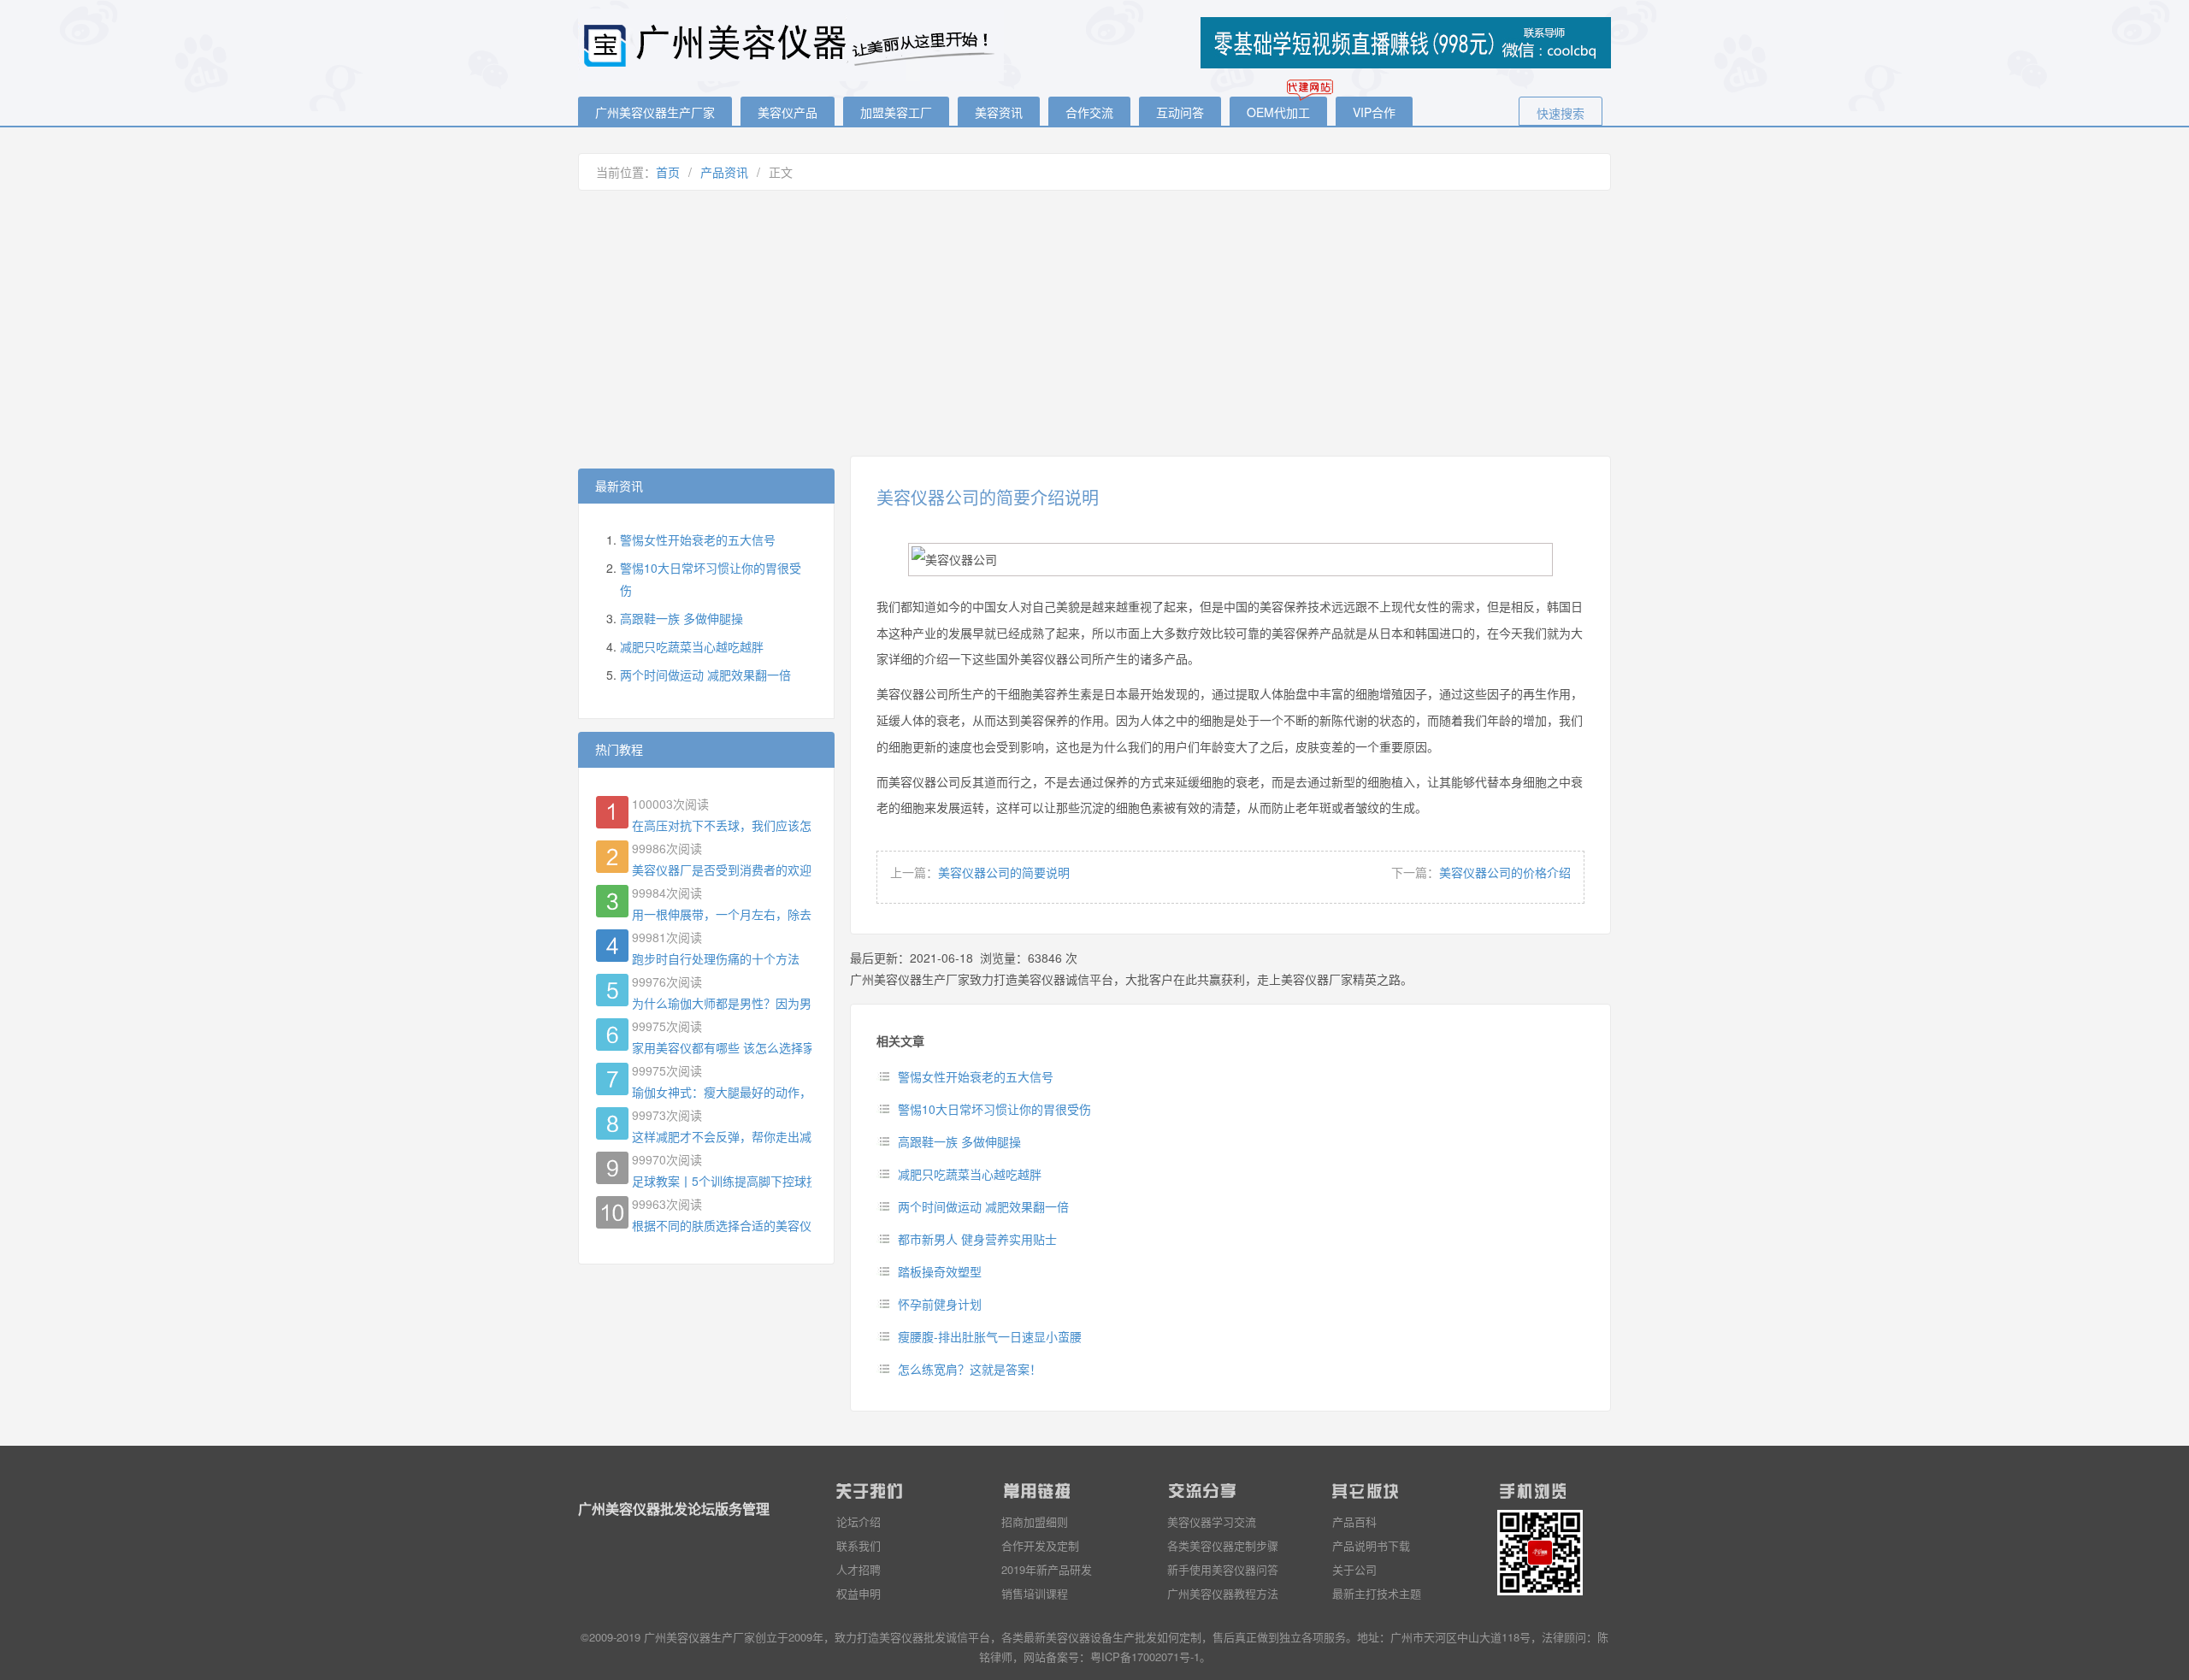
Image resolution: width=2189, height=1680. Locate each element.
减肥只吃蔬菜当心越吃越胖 (970, 1174)
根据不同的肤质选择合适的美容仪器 (722, 1225)
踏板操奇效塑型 (940, 1271)
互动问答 (1180, 112)
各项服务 (1324, 1637)
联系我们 (858, 1545)
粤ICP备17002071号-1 (1145, 1656)
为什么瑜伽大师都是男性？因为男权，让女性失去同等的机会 (722, 1003)
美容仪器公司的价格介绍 (1505, 872)
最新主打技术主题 (1377, 1593)
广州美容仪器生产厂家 (655, 112)
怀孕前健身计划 (940, 1304)
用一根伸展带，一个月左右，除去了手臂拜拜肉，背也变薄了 (722, 914)
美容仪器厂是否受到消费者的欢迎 (722, 869)
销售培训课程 (1035, 1593)
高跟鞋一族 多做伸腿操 (959, 1141)
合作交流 (1089, 112)
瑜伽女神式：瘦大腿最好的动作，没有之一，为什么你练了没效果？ (722, 1092)
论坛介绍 (858, 1521)
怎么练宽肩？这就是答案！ (970, 1369)
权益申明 (858, 1593)
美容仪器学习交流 (1212, 1521)
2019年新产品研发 (1047, 1569)
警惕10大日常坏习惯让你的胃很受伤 (994, 1109)
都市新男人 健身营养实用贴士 (977, 1239)
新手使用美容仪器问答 (1223, 1569)
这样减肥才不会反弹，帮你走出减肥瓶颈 (722, 1136)
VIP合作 (1374, 112)
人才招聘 (858, 1569)
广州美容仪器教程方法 (1223, 1593)
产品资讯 (724, 172)
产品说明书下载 (1371, 1545)
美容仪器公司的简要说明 (1004, 872)
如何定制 (1179, 1637)
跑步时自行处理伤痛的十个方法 (716, 958)
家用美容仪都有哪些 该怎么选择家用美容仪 (722, 1047)
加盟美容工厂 (896, 112)
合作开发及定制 (1040, 1545)
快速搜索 (1561, 113)
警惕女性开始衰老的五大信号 (976, 1076)
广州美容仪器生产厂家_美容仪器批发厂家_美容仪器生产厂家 (792, 45)
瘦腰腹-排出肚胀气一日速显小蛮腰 (990, 1336)
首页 (668, 172)
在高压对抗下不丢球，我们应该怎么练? (722, 825)
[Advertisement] (1094, 323)
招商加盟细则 (1035, 1521)
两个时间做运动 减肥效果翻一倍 (983, 1206)
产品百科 (1354, 1521)
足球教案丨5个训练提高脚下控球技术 (722, 1181)
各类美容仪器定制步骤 (1223, 1545)
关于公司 (1354, 1569)
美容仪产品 (788, 112)
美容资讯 (999, 112)
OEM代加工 (1278, 112)
